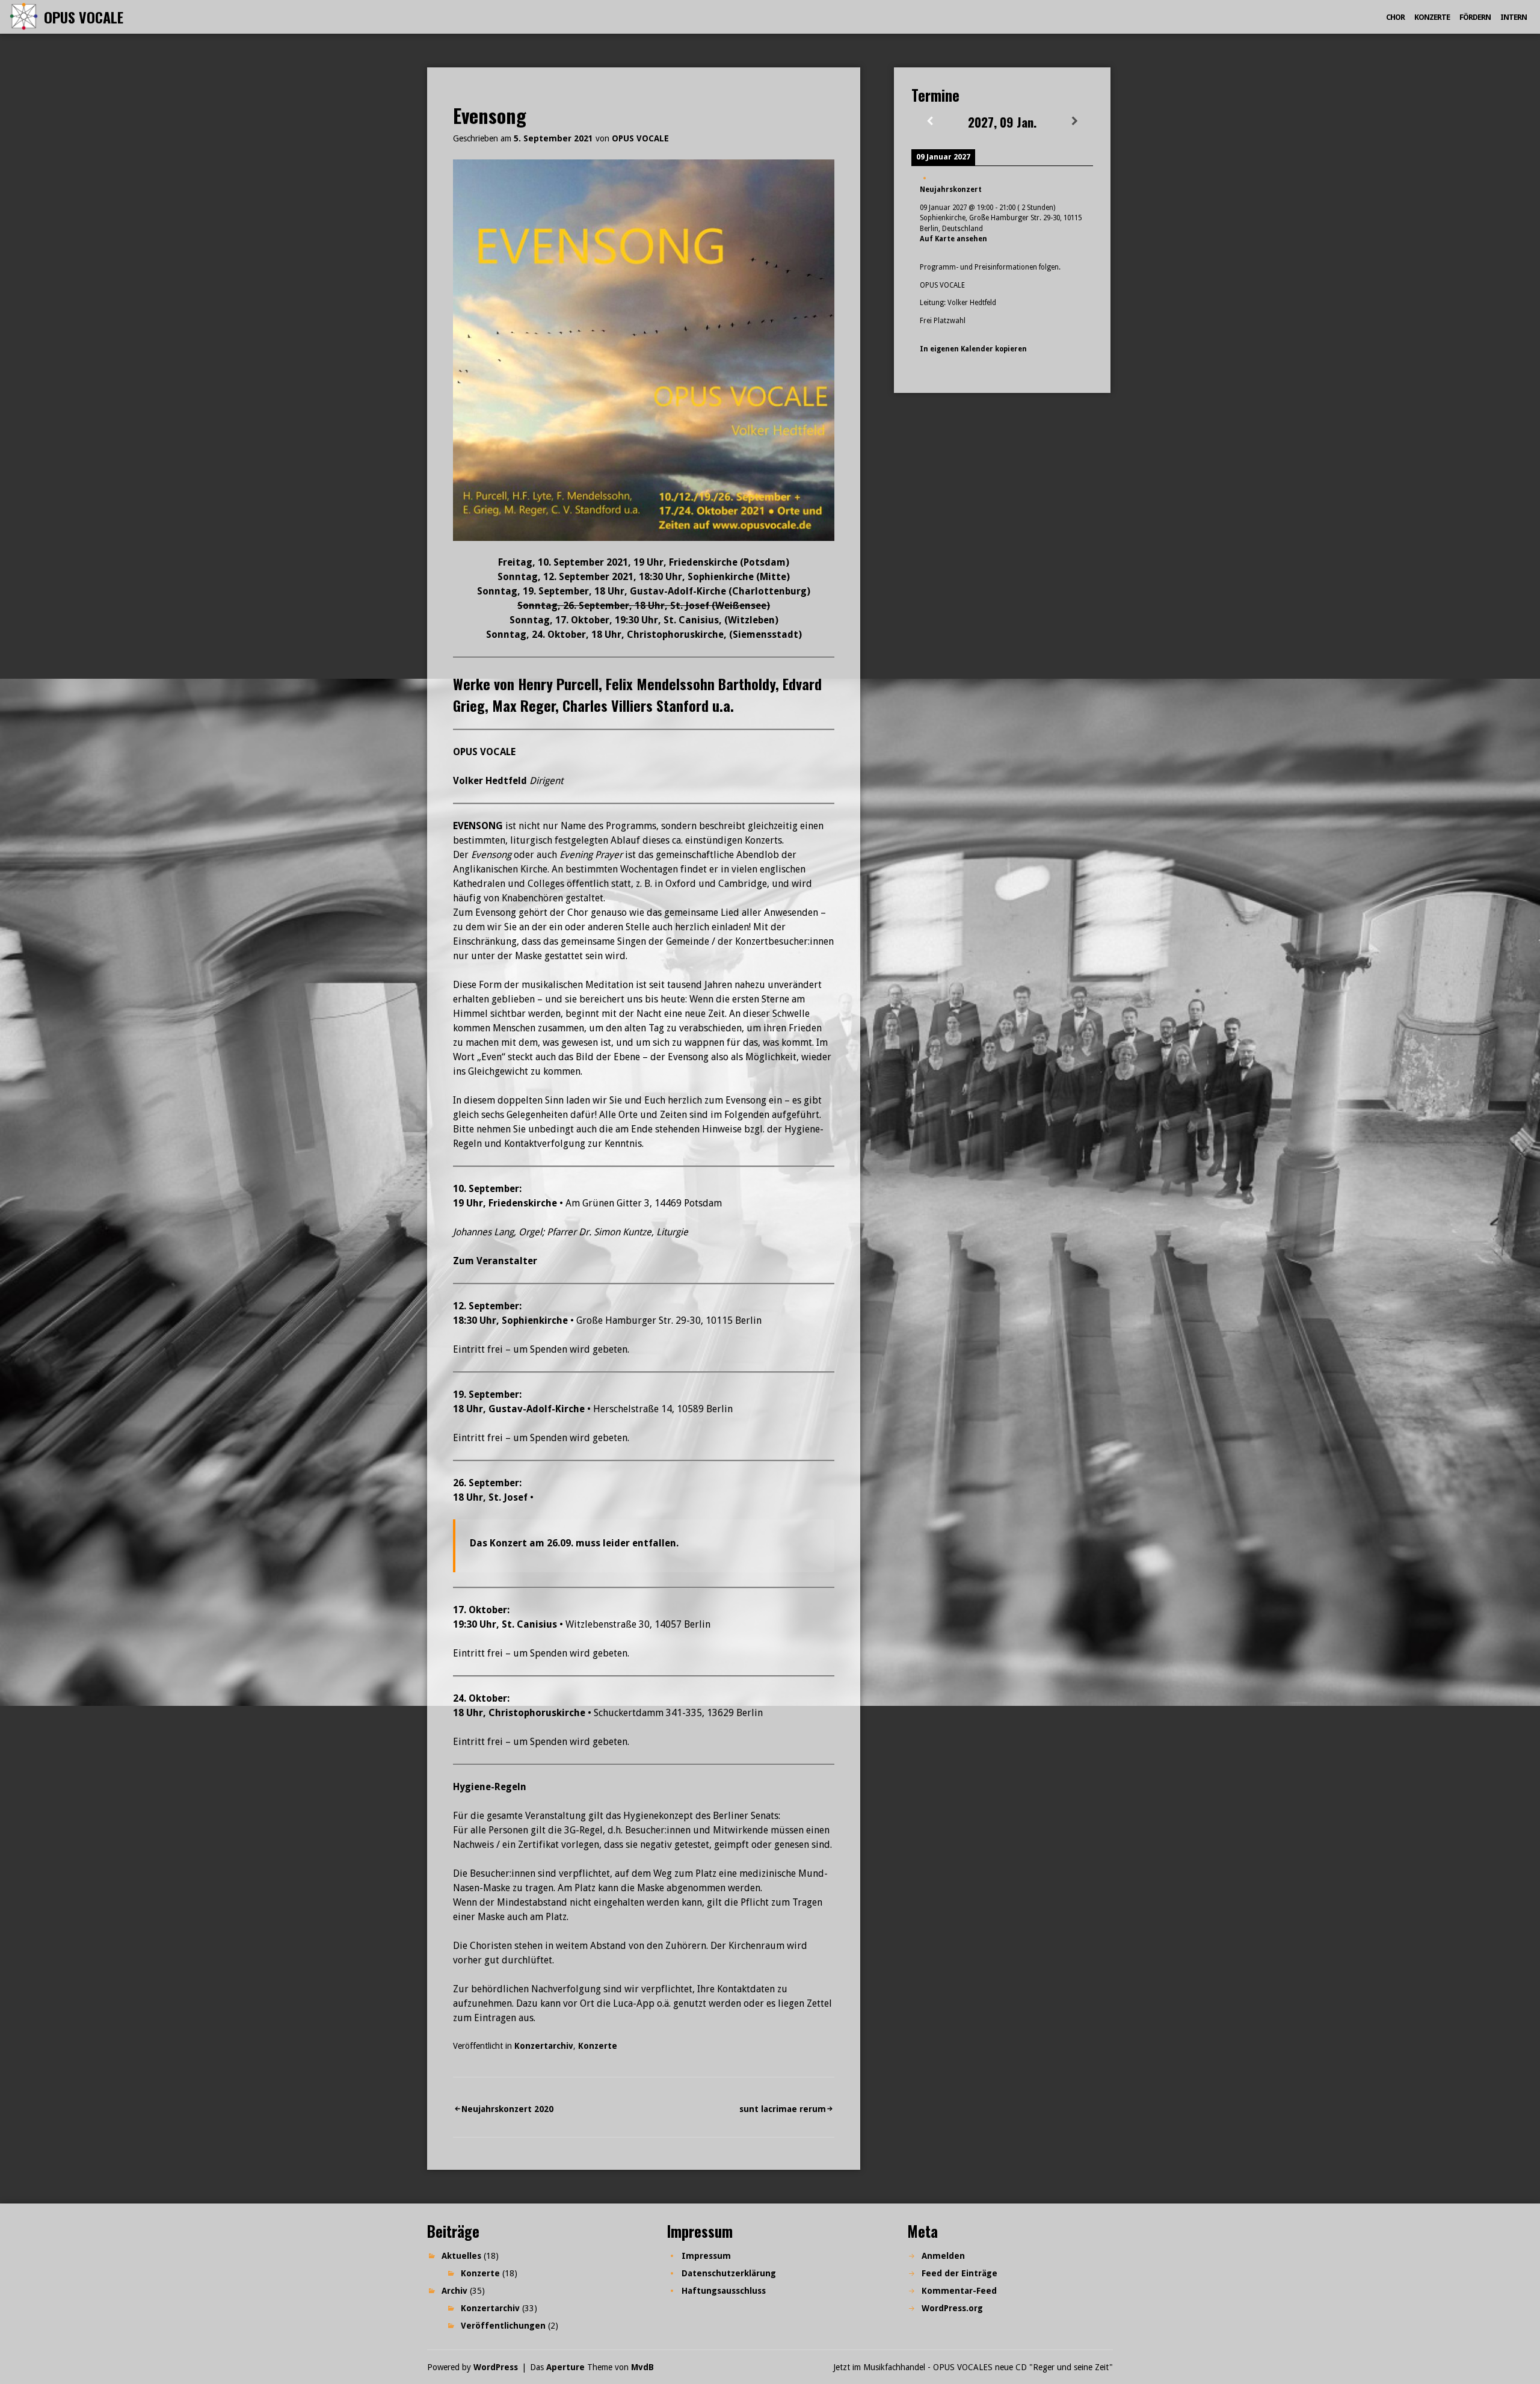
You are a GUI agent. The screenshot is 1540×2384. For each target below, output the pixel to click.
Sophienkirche (535, 1320)
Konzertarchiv (544, 2046)
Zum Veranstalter (495, 1261)
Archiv (454, 2291)
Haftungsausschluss (724, 2291)
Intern (1514, 17)
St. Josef (508, 1497)
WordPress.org (952, 2308)
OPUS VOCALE (84, 17)
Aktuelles (461, 2256)
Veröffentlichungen (503, 2326)
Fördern (1475, 17)
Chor (1395, 17)
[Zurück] (929, 121)
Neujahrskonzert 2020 (507, 2109)
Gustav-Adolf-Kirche (537, 1409)
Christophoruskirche (537, 1713)
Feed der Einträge (959, 2273)
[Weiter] (1075, 121)
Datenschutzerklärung (729, 2273)
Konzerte (1432, 17)
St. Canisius (529, 1624)
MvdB (642, 2367)
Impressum (706, 2256)
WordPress (496, 2367)
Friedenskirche (523, 1203)
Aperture (565, 2367)
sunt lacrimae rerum (783, 2109)
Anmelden (943, 2256)
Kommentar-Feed (959, 2291)
